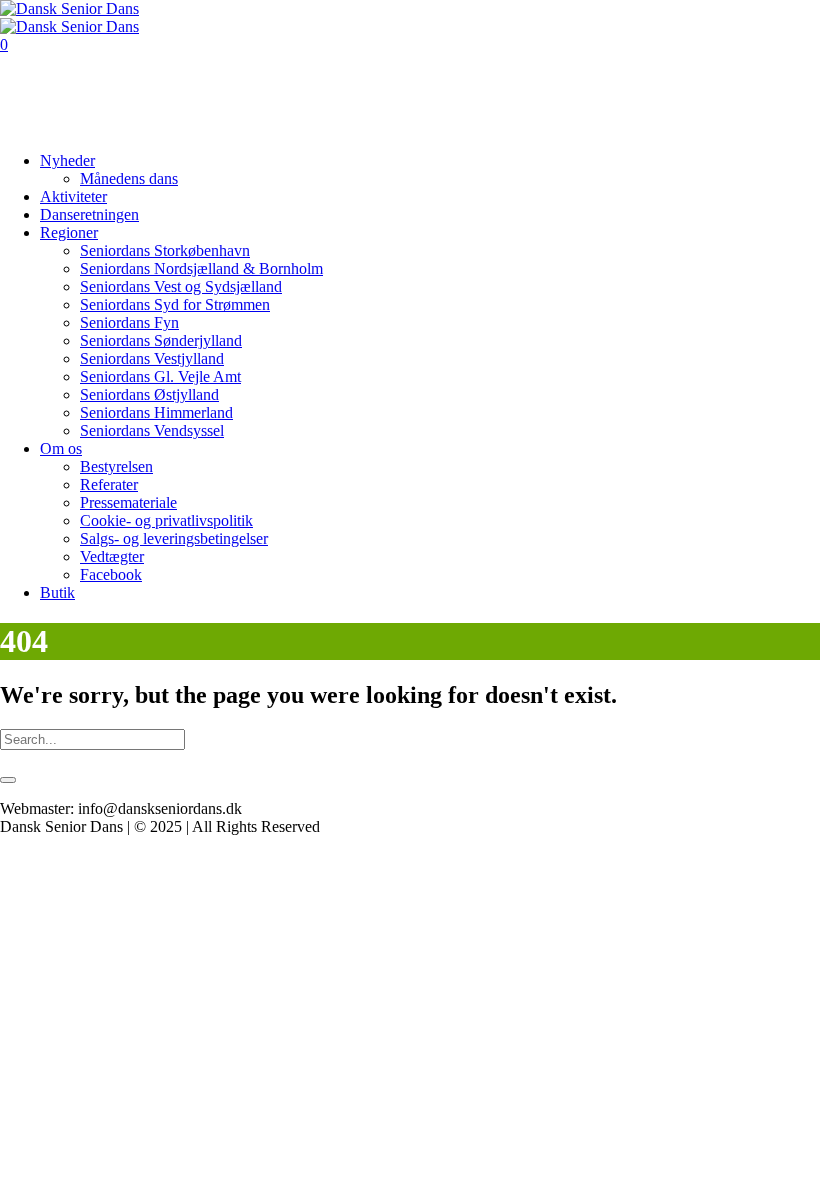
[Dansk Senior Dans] (69, 17)
